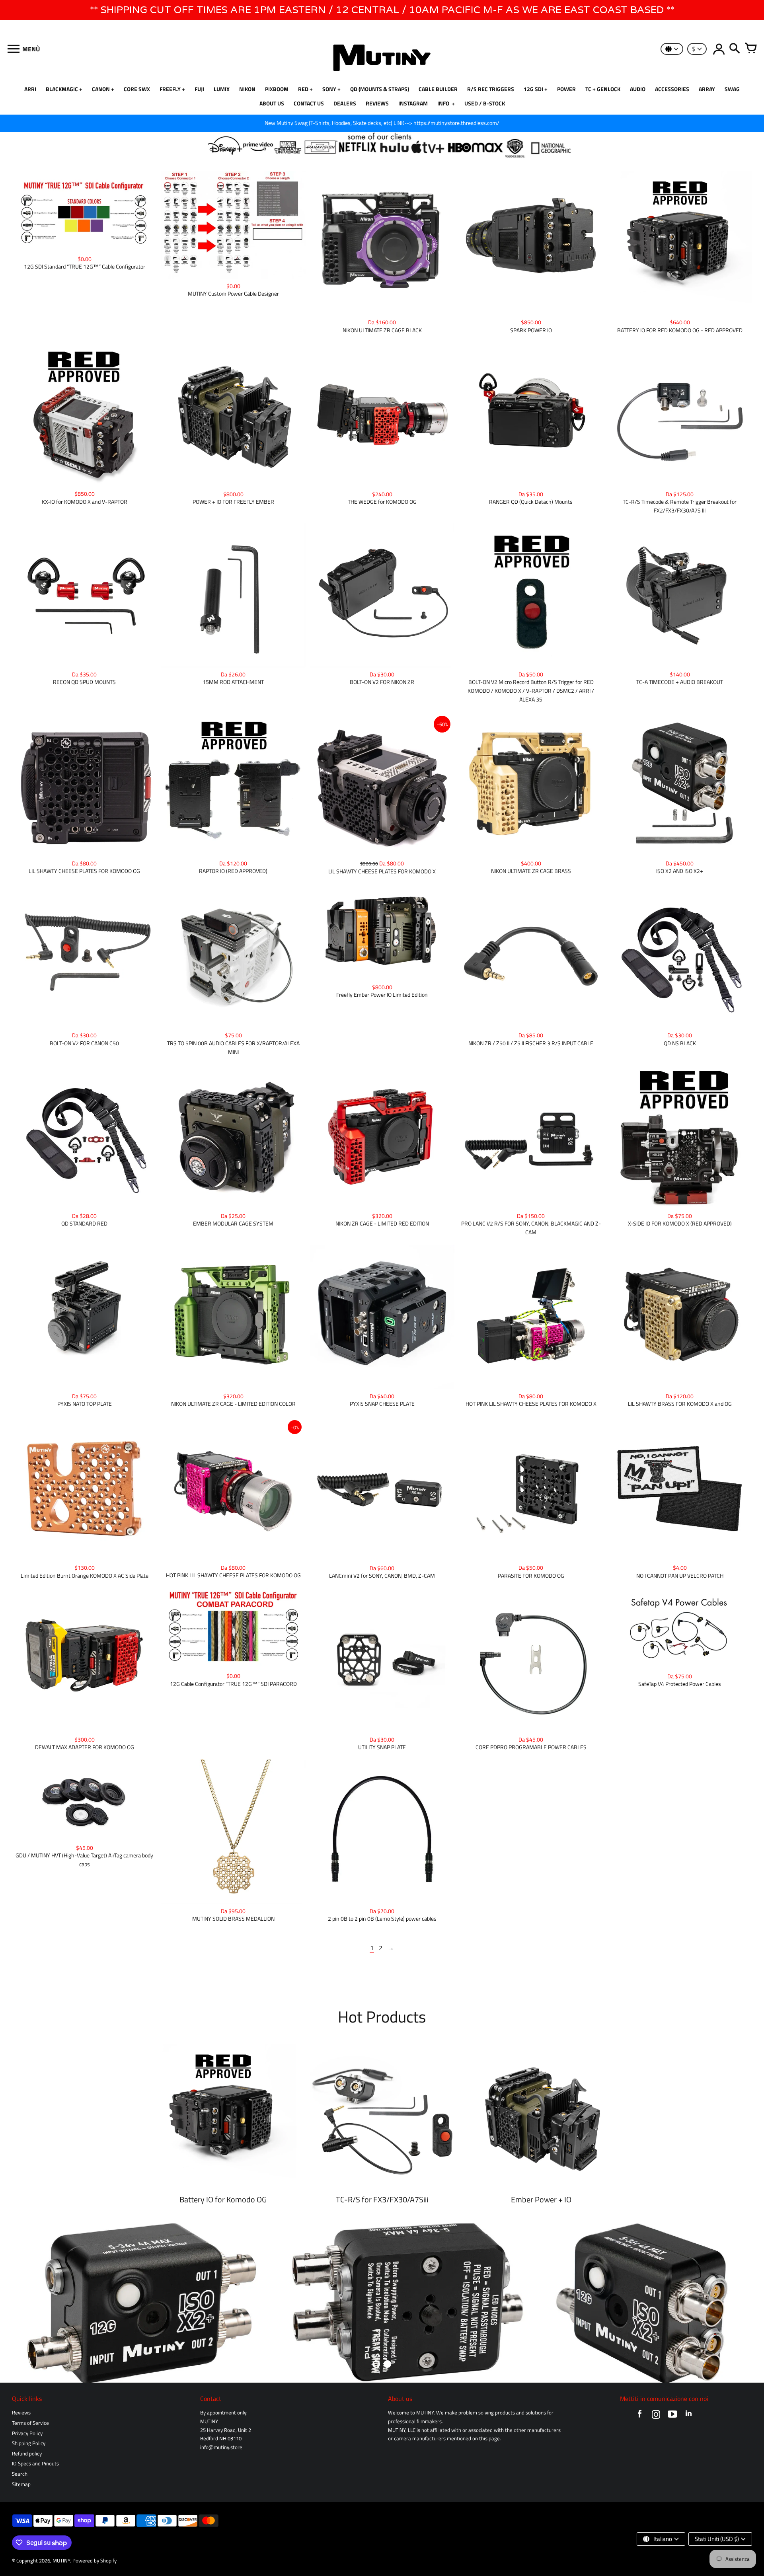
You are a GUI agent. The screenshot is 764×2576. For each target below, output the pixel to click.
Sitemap (21, 2484)
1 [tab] (376, 2364)
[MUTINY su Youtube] (672, 2416)
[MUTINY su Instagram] (656, 2416)
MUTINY (61, 2561)
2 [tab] (388, 2364)
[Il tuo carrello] (750, 49)
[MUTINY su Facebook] (640, 2416)
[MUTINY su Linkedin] (689, 2416)
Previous (16, 2303)
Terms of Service (30, 2423)
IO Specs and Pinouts (35, 2464)
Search (20, 2474)
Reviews (21, 2413)
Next (748, 2303)
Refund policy (27, 2454)
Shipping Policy (29, 2443)
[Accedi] (719, 49)
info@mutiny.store (221, 2447)
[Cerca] (735, 49)
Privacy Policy (27, 2433)
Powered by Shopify (95, 2561)
